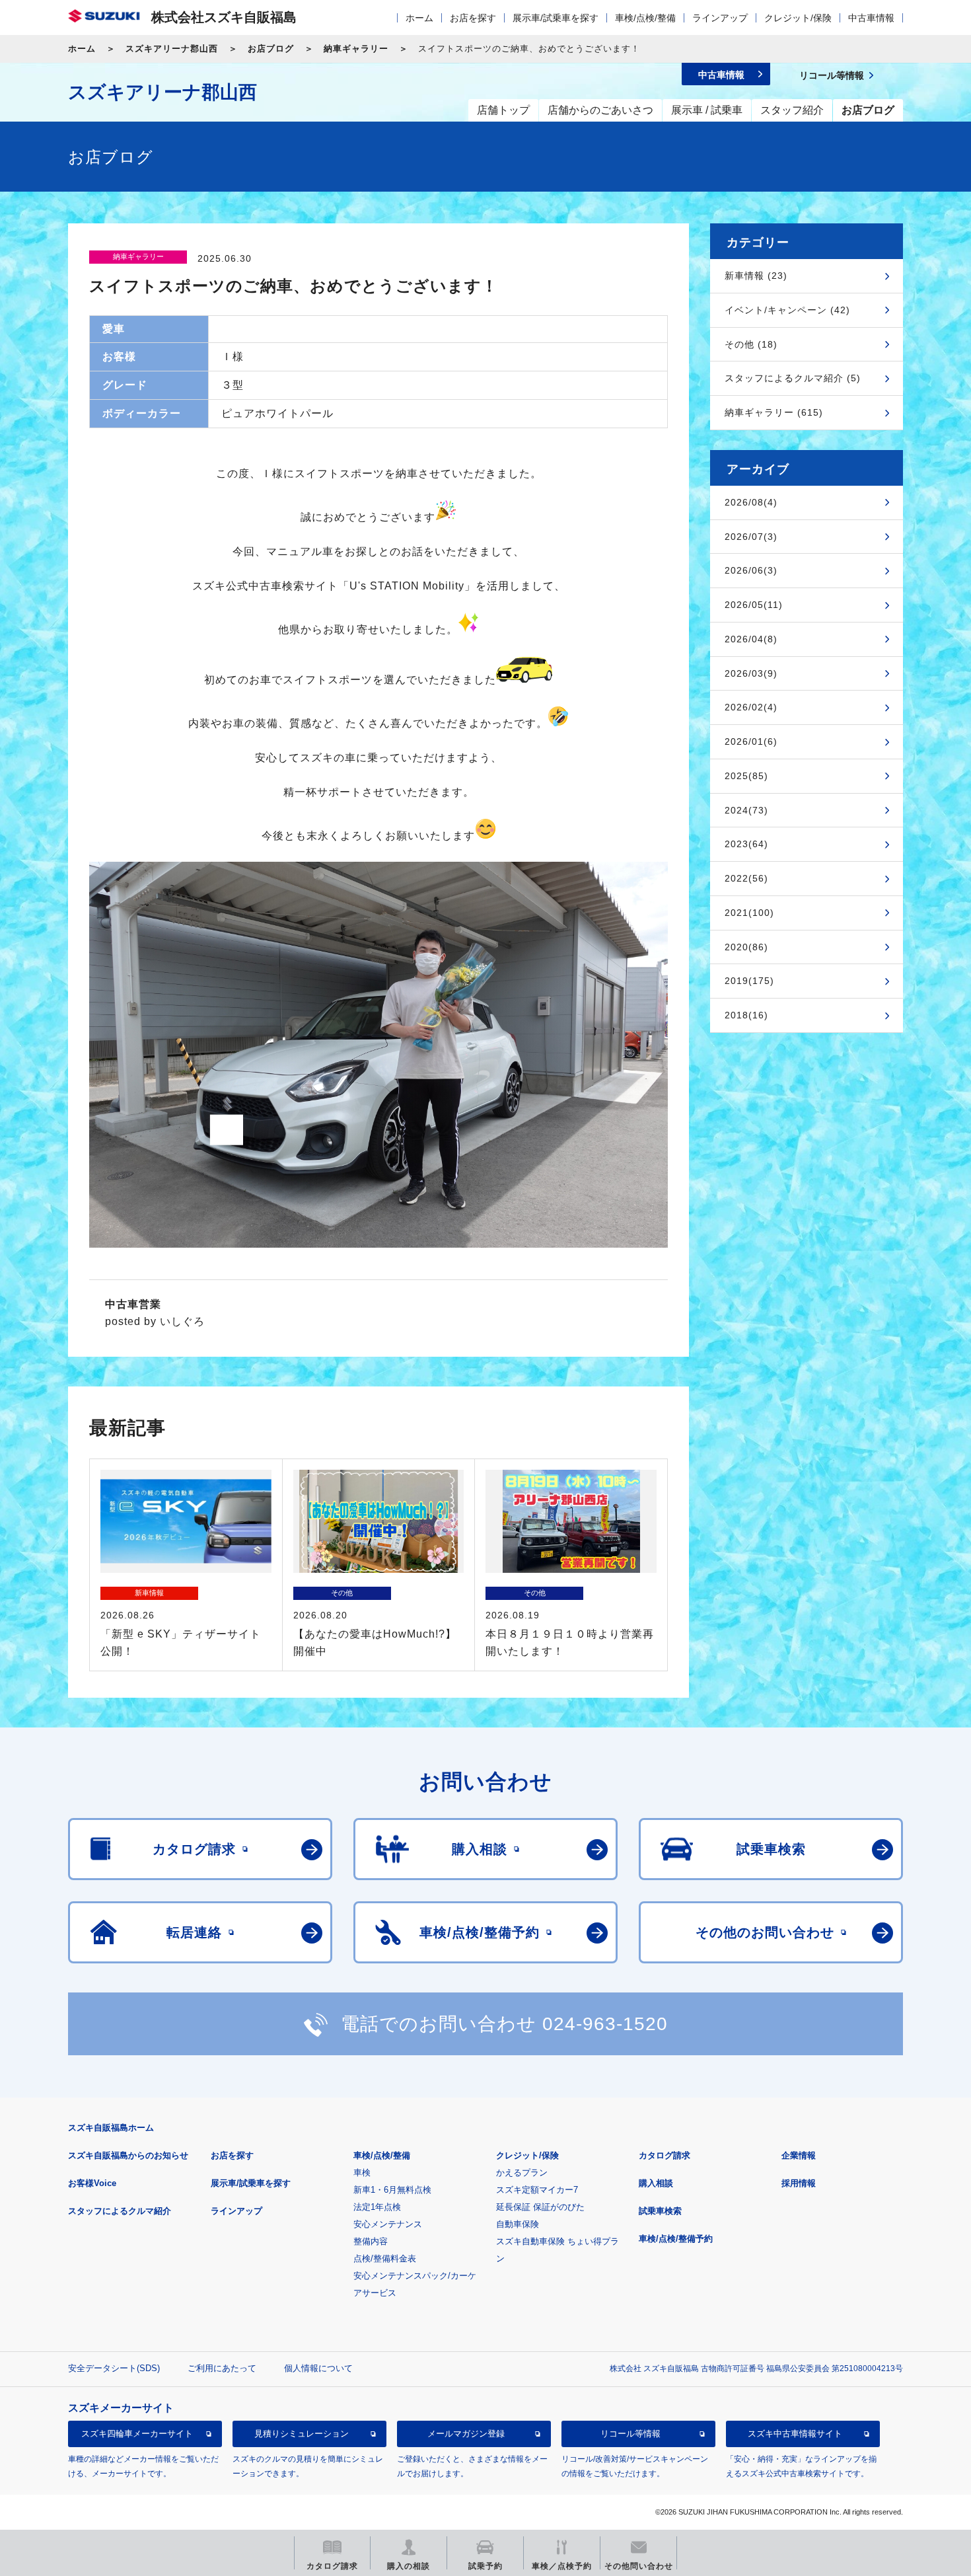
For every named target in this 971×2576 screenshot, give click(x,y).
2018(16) (746, 1015)
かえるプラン (522, 2173)
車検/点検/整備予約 (676, 2239)
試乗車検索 (660, 2211)
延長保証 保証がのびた (540, 2207)
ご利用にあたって (222, 2368)
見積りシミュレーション (302, 2434)
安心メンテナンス (388, 2224)
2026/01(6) (751, 741)
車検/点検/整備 (645, 18)
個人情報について (318, 2368)
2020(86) (746, 947)
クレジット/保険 (798, 18)
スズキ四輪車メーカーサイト (137, 2434)
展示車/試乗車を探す (556, 18)
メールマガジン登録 (466, 2434)
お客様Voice (92, 2183)
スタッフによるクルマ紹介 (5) (793, 378)
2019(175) (749, 981)
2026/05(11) (754, 605)
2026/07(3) (751, 537)
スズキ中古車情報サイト (795, 2434)
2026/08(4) (751, 502)
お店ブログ (271, 49)
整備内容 (371, 2241)
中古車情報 (871, 18)
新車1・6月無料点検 (392, 2190)
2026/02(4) (751, 707)
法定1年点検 (377, 2207)
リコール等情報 (630, 2434)
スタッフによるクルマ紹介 (120, 2211)
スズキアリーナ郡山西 (172, 49)
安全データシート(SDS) (114, 2368)
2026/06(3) (751, 570)
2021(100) (749, 913)
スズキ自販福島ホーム (111, 2128)
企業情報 (799, 2155)
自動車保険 (518, 2224)
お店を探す (473, 18)
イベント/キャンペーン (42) (787, 310)
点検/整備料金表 (385, 2258)
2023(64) (746, 844)
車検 (362, 2173)
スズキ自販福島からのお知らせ (128, 2155)
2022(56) (746, 878)
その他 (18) (751, 344)
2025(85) (746, 776)
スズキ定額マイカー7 (537, 2190)
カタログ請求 (665, 2155)
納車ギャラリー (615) (774, 412)
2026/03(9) (751, 673)
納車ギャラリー (356, 49)
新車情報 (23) (756, 276)
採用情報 (799, 2183)
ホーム (419, 18)
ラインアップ (720, 18)
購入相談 (656, 2183)
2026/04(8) (751, 639)
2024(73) (746, 810)
